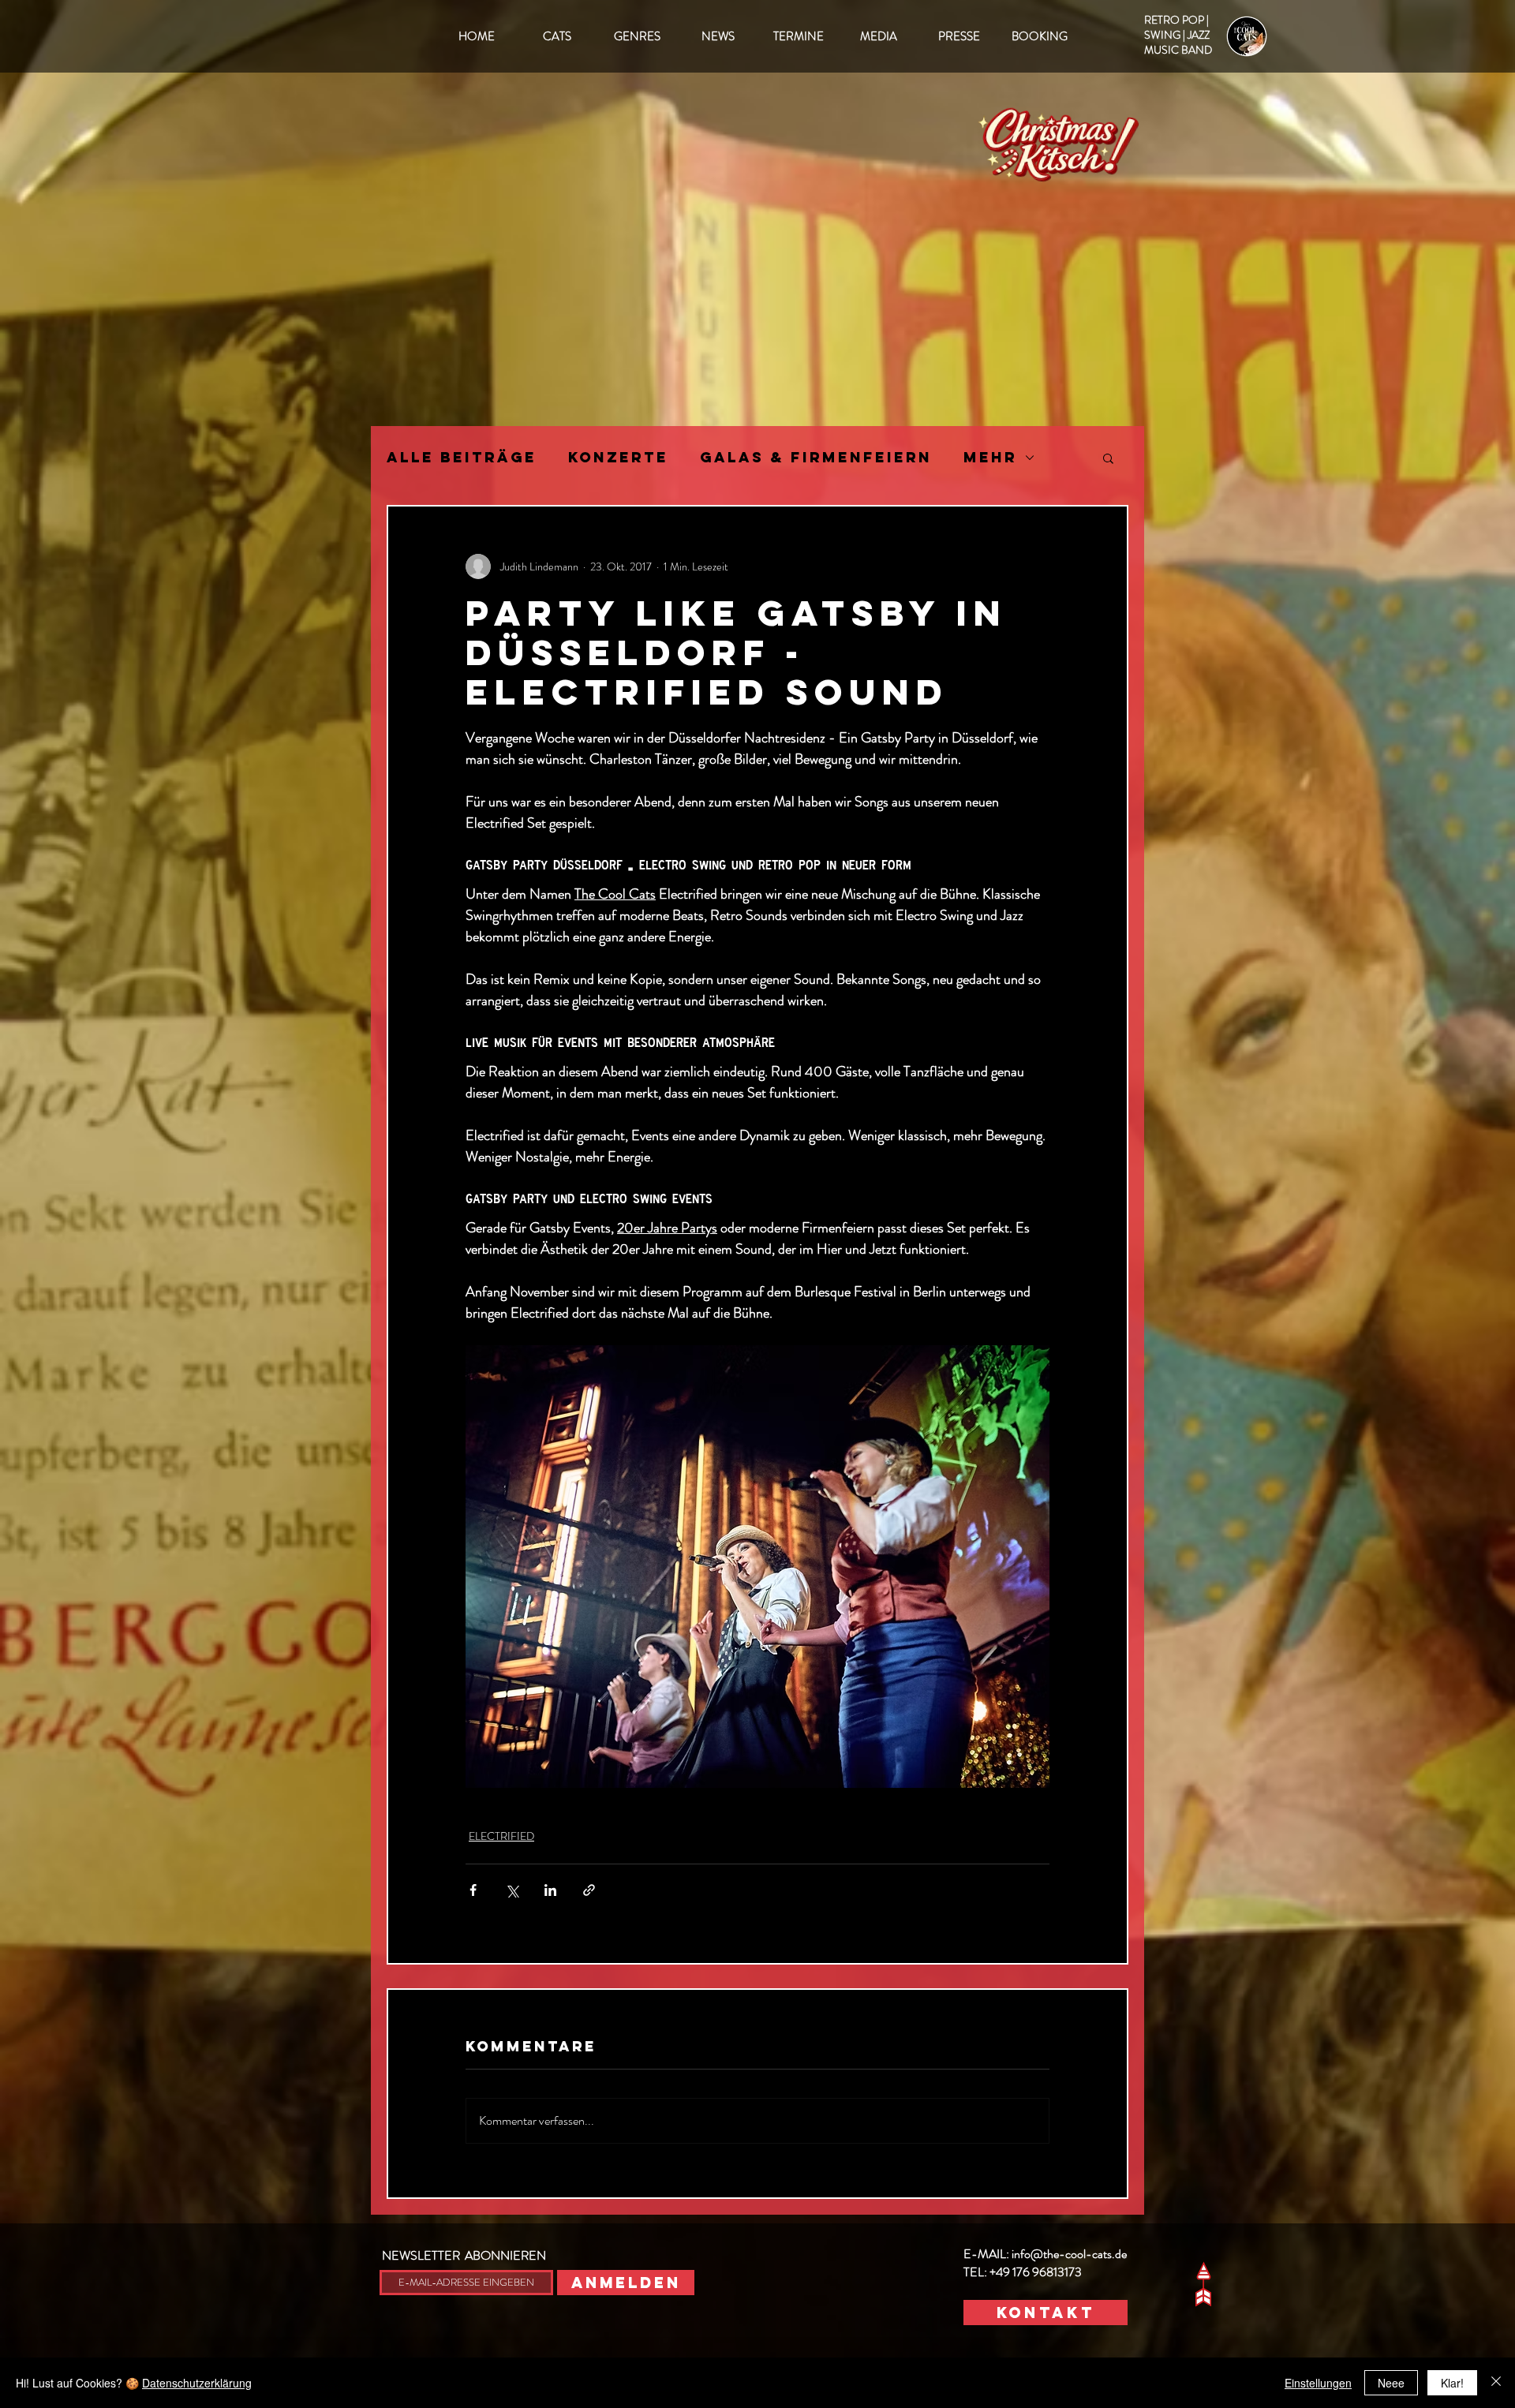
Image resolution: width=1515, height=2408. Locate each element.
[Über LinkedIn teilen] (550, 1890)
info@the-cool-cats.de (1069, 2254)
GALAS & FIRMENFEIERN (816, 458)
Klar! (1452, 2383)
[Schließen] (1496, 2383)
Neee (1391, 2383)
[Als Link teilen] (589, 1890)
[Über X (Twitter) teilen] (512, 1890)
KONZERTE (618, 458)
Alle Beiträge (462, 458)
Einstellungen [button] (1318, 2383)
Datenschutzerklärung (197, 2383)
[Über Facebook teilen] (473, 1890)
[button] (1108, 458)
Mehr (990, 458)
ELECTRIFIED (501, 1836)
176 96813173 (1047, 2272)
